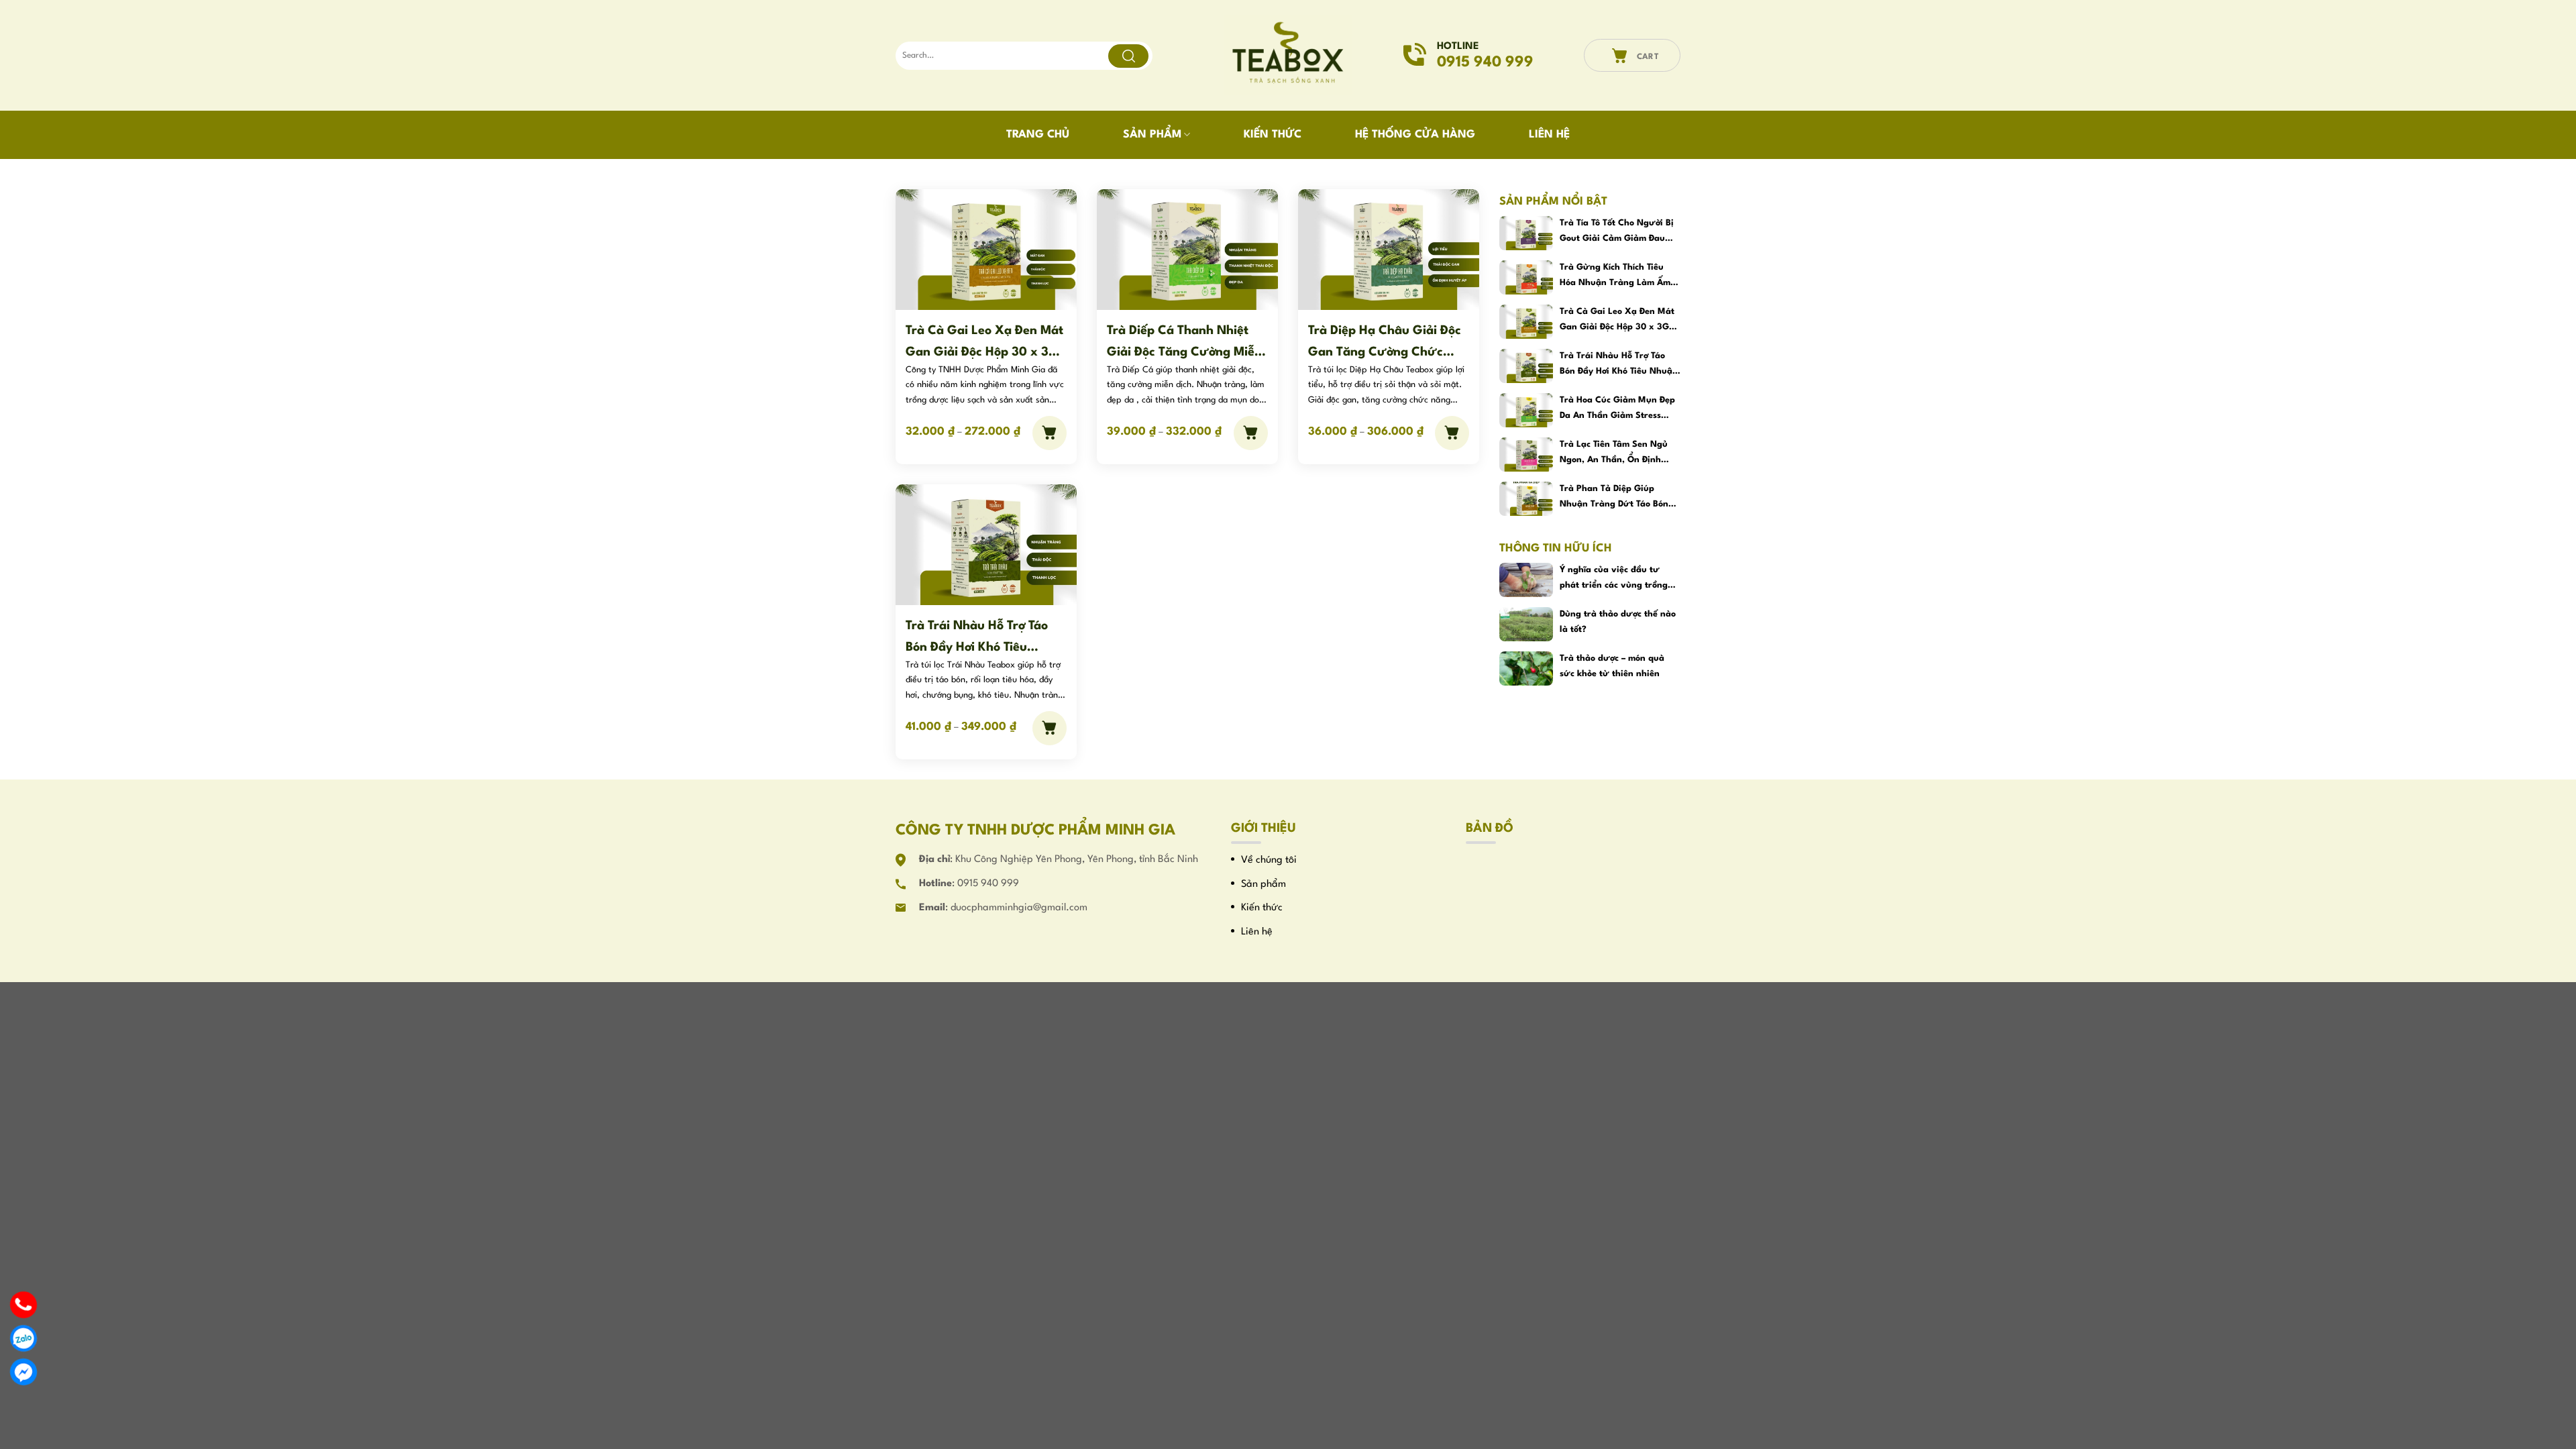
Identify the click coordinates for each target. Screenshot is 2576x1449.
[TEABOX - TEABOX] (1288, 56)
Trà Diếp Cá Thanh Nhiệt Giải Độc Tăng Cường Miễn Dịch (1184, 342)
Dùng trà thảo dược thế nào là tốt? (1618, 622)
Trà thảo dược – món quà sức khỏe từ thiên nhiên (1612, 666)
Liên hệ (1257, 932)
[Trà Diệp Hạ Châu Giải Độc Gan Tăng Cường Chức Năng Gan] (1389, 249)
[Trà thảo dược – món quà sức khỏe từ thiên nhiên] (1526, 668)
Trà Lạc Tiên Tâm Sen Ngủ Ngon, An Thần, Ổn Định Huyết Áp (1614, 454)
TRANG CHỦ (1038, 135)
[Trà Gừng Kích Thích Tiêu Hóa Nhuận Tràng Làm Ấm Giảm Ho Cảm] (1526, 277)
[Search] (1128, 56)
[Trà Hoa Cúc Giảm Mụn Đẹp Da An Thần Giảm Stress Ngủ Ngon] (1526, 410)
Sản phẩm (1264, 884)
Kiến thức (1262, 908)
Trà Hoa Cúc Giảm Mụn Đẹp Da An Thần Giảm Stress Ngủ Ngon (1617, 410)
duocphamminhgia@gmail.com (1019, 908)
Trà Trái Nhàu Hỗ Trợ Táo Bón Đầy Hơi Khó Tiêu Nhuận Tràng (977, 637)
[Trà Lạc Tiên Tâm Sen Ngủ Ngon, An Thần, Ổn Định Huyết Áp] (1526, 454)
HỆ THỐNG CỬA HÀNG (1415, 135)
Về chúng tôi (1269, 860)
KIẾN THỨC (1273, 135)
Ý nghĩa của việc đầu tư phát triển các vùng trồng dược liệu (1614, 579)
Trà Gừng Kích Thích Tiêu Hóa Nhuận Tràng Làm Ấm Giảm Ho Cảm (1615, 277)
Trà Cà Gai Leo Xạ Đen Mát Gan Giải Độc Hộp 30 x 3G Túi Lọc (984, 342)
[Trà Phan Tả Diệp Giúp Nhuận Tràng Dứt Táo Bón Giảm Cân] (1526, 499)
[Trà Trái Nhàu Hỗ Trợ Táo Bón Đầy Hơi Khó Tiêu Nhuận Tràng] (986, 544)
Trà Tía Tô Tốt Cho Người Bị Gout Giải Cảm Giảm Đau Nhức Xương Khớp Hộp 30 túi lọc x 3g (1617, 232)
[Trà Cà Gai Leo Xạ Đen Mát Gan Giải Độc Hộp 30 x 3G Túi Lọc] (986, 249)
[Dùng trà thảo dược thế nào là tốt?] (1526, 624)
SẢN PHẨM (1152, 135)
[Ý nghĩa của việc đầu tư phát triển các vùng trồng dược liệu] (1526, 580)
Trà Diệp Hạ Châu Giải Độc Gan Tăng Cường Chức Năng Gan (1385, 342)
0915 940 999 (988, 884)
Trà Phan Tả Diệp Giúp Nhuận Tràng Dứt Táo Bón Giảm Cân (1614, 498)
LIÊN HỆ (1549, 135)
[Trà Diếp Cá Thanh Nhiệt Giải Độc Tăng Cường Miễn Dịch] (1187, 249)
